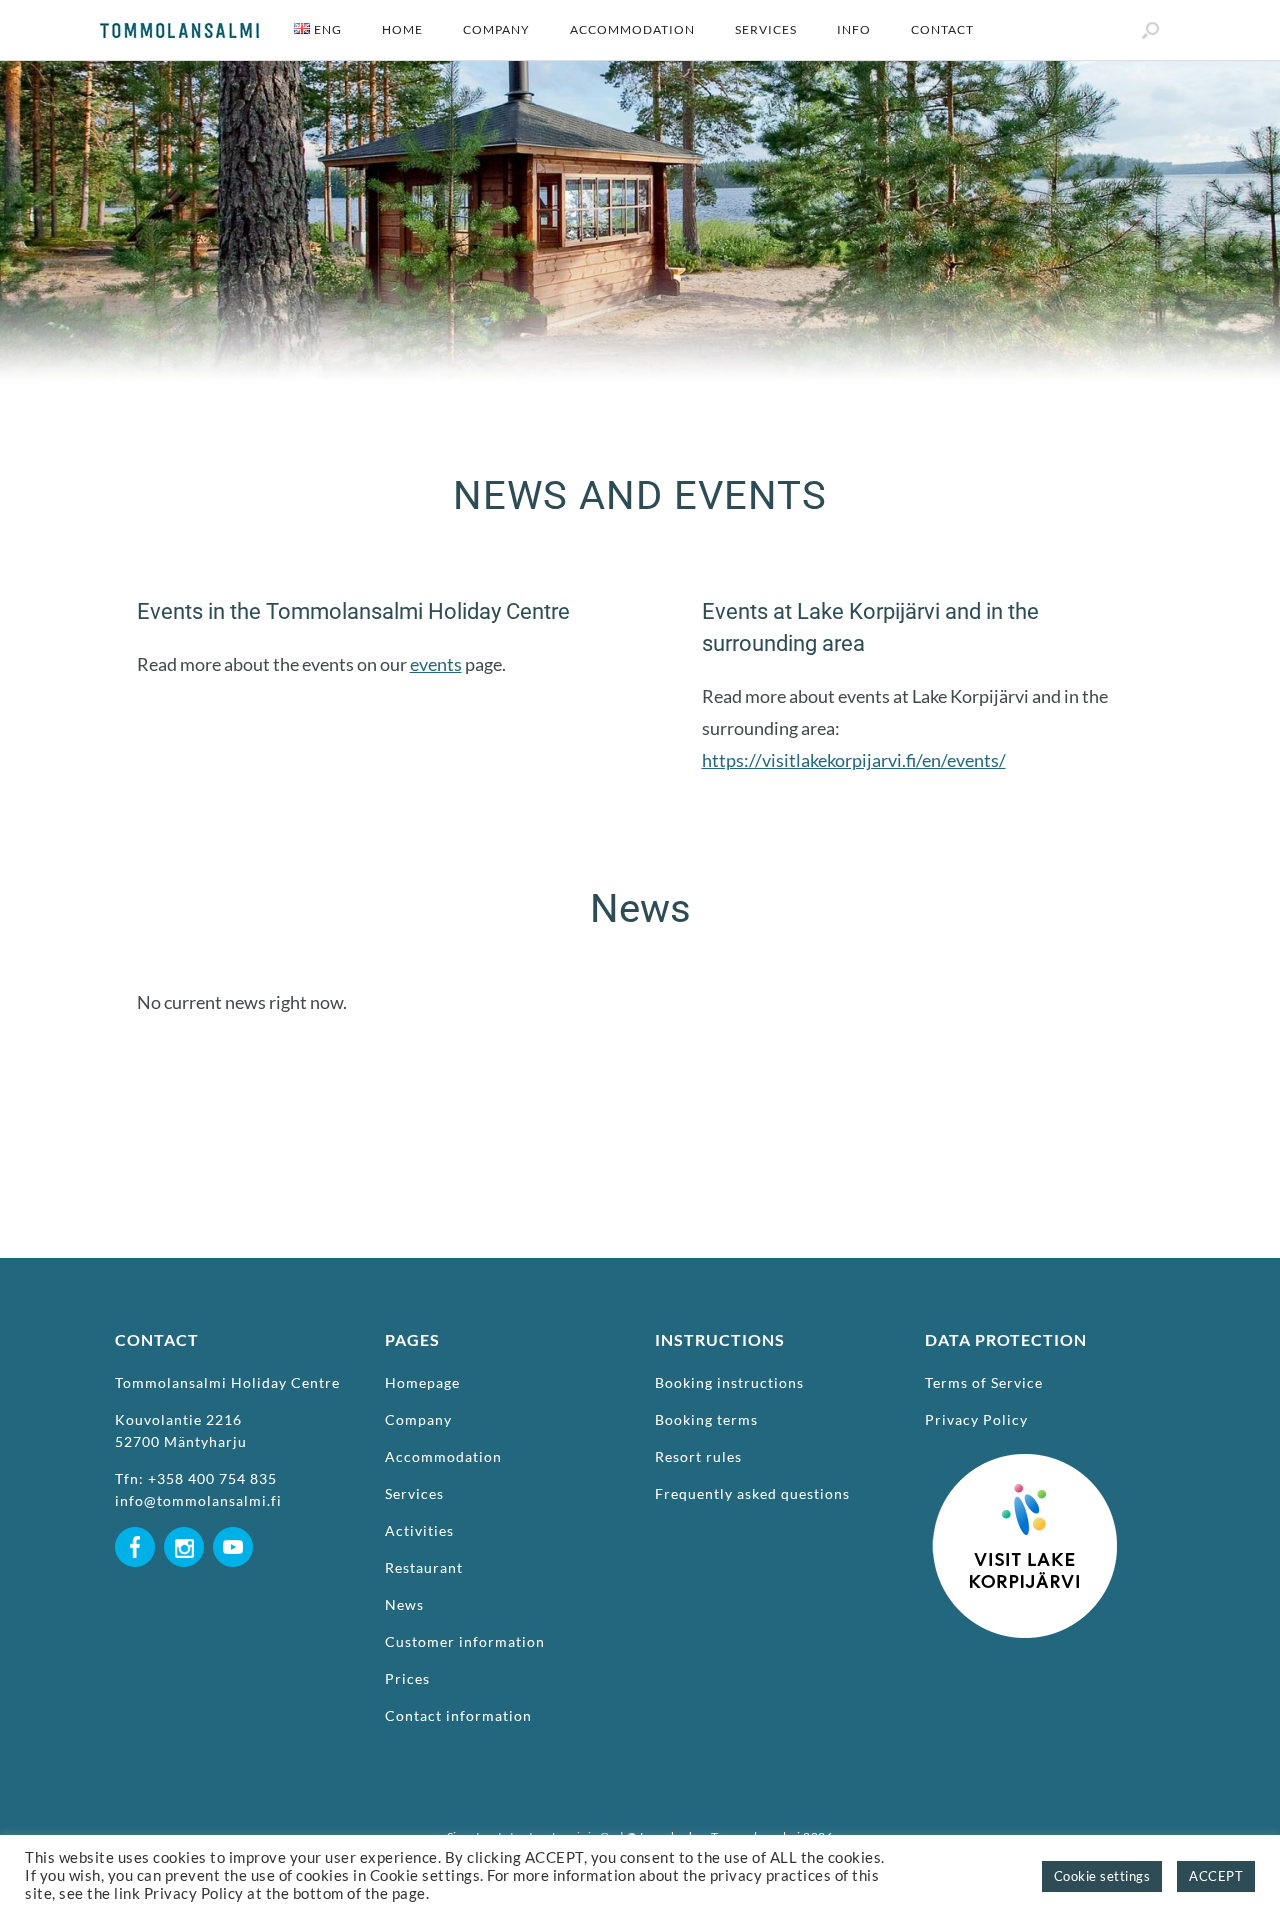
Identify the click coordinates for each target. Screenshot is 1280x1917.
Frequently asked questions (752, 1493)
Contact (942, 29)
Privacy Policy (976, 1419)
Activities (419, 1530)
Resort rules (698, 1456)
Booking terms (706, 1419)
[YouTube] (233, 1589)
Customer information (465, 1641)
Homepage (422, 1382)
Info (854, 29)
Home (402, 29)
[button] (1150, 30)
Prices (407, 1678)
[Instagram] (184, 1589)
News (404, 1604)
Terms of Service (984, 1382)
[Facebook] (135, 1589)
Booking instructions (729, 1382)
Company (496, 29)
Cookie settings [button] (1102, 1876)
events (436, 664)
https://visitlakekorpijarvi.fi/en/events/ (854, 760)
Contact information (458, 1715)
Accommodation (632, 29)
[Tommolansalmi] (179, 30)
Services (766, 29)
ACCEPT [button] (1216, 1876)
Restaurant (424, 1567)
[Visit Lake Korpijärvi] (1025, 1668)
